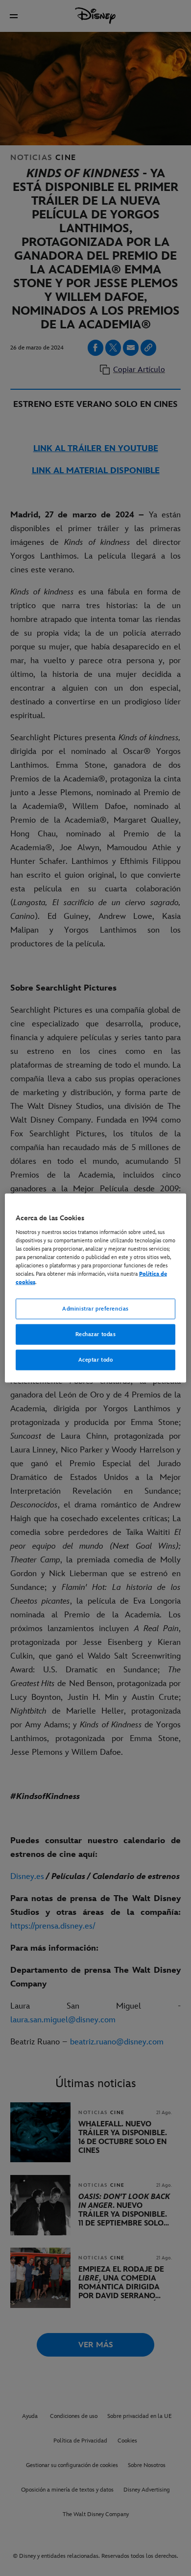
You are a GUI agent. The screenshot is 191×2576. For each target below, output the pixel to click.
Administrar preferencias (95, 1309)
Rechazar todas (96, 1334)
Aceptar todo (96, 1359)
